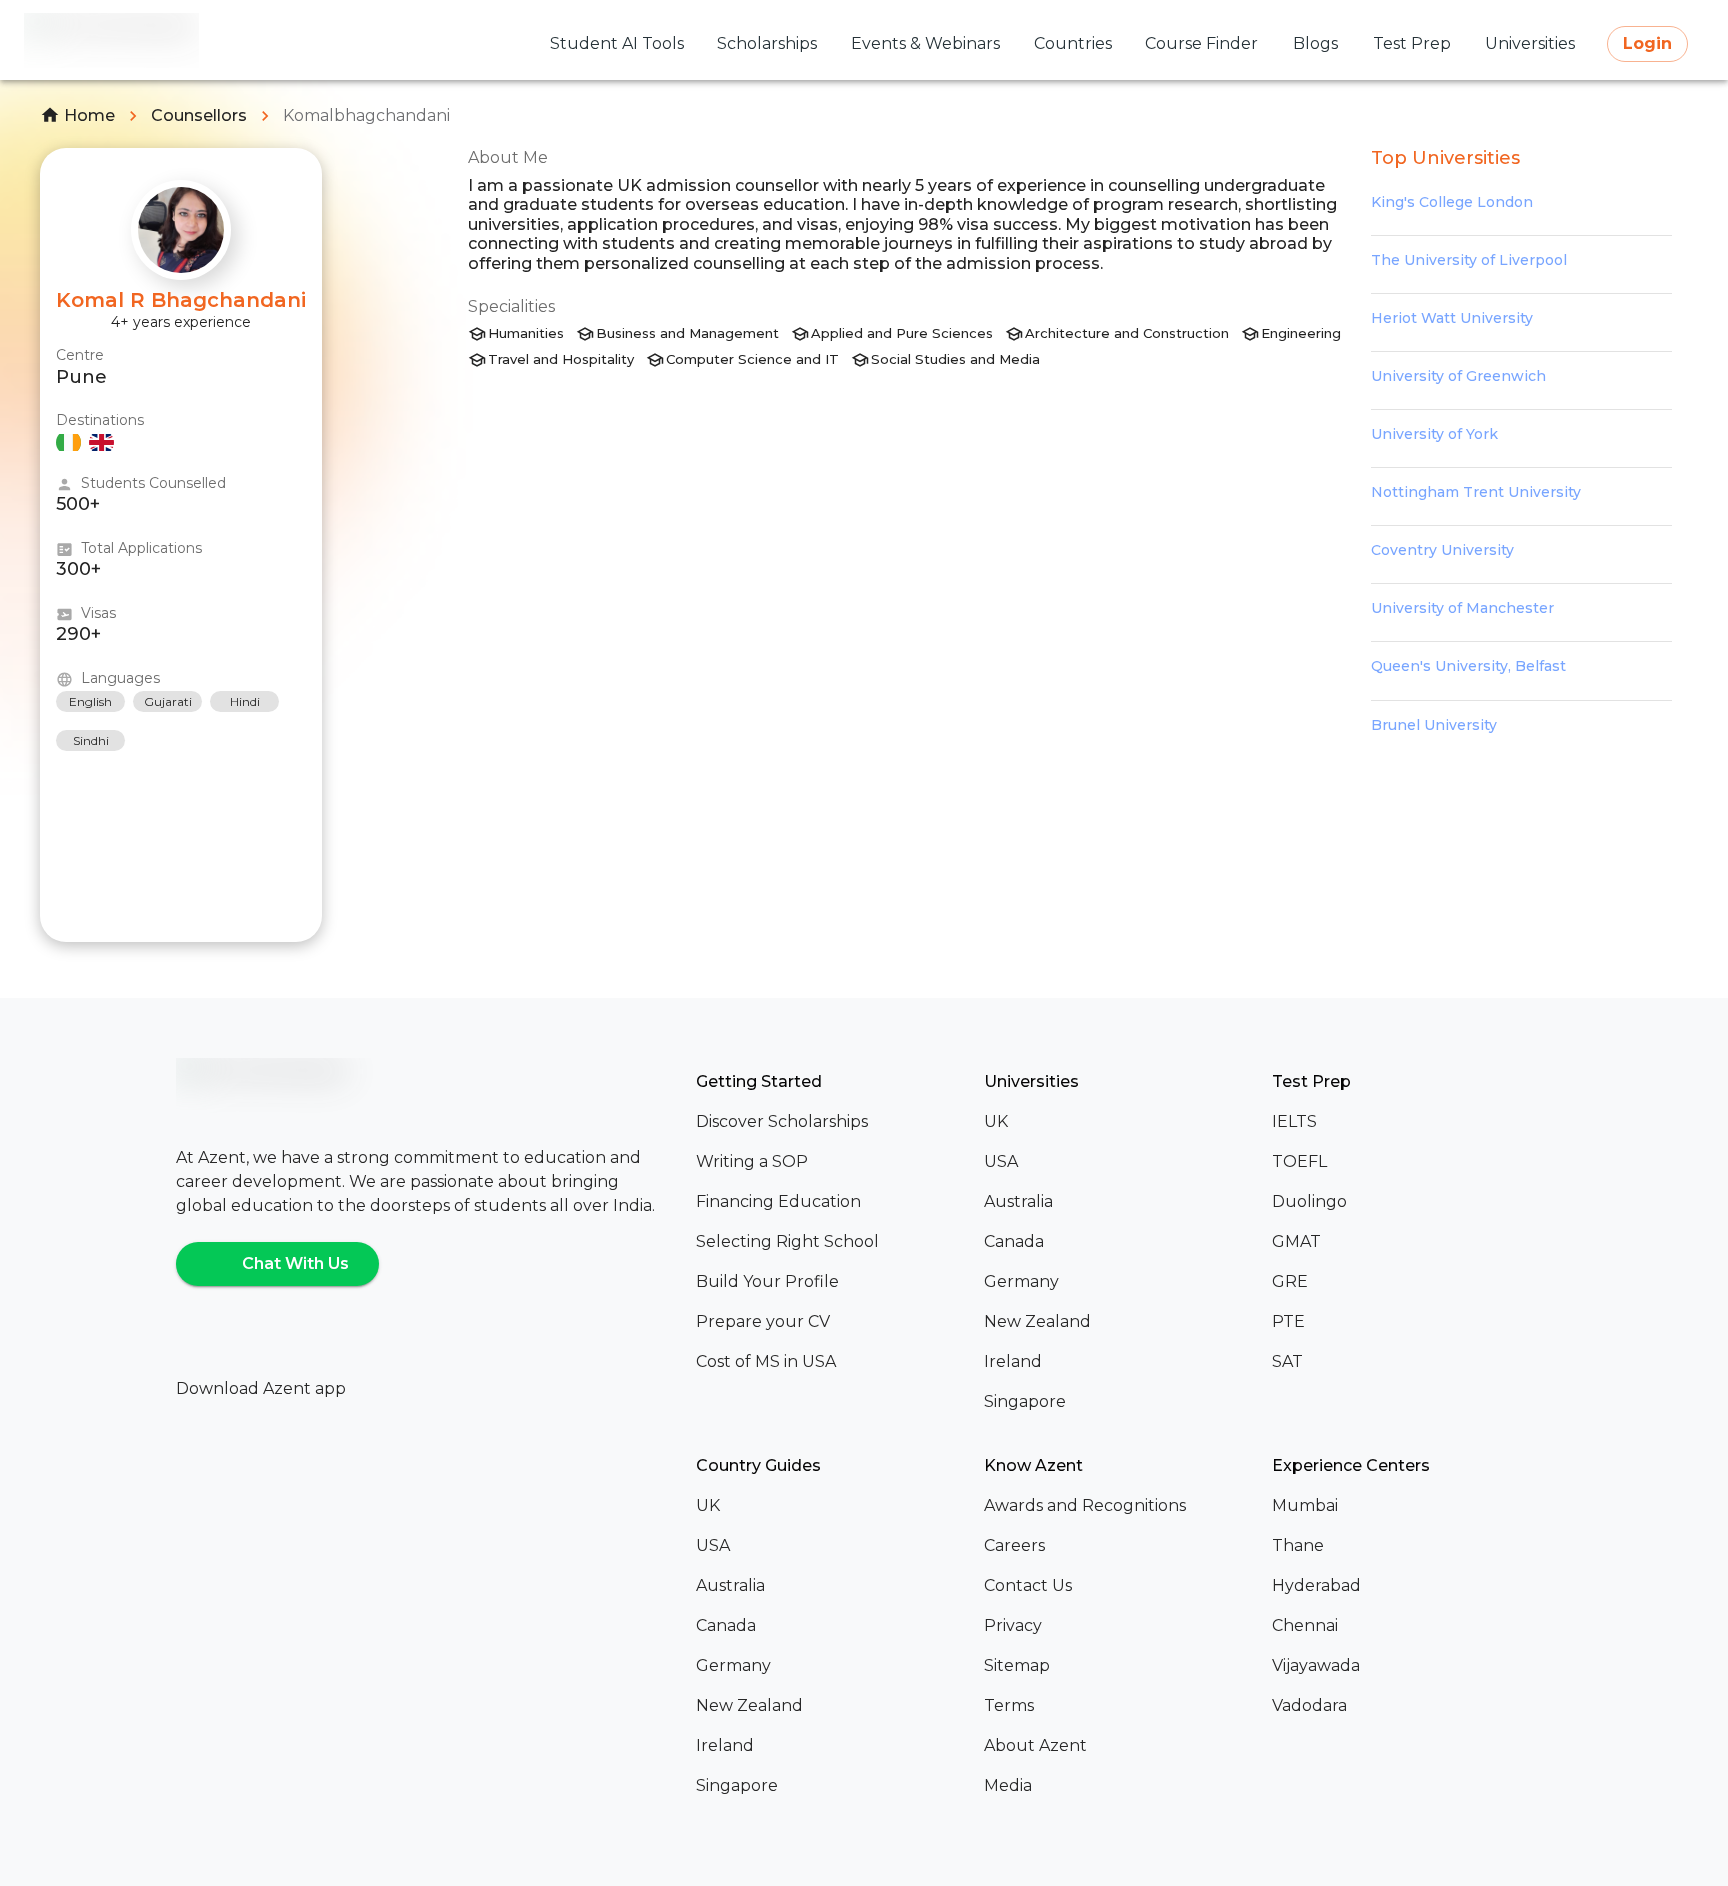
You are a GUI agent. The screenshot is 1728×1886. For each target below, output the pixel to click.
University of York (1434, 434)
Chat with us (295, 1263)
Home (89, 115)
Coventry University (1442, 550)
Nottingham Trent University (1476, 492)
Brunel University (1434, 725)
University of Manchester (1462, 608)
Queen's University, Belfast (1468, 666)
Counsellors (199, 115)
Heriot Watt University (1452, 318)
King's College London (1452, 202)
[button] (832, 1122)
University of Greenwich (1458, 376)
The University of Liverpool (1469, 260)
